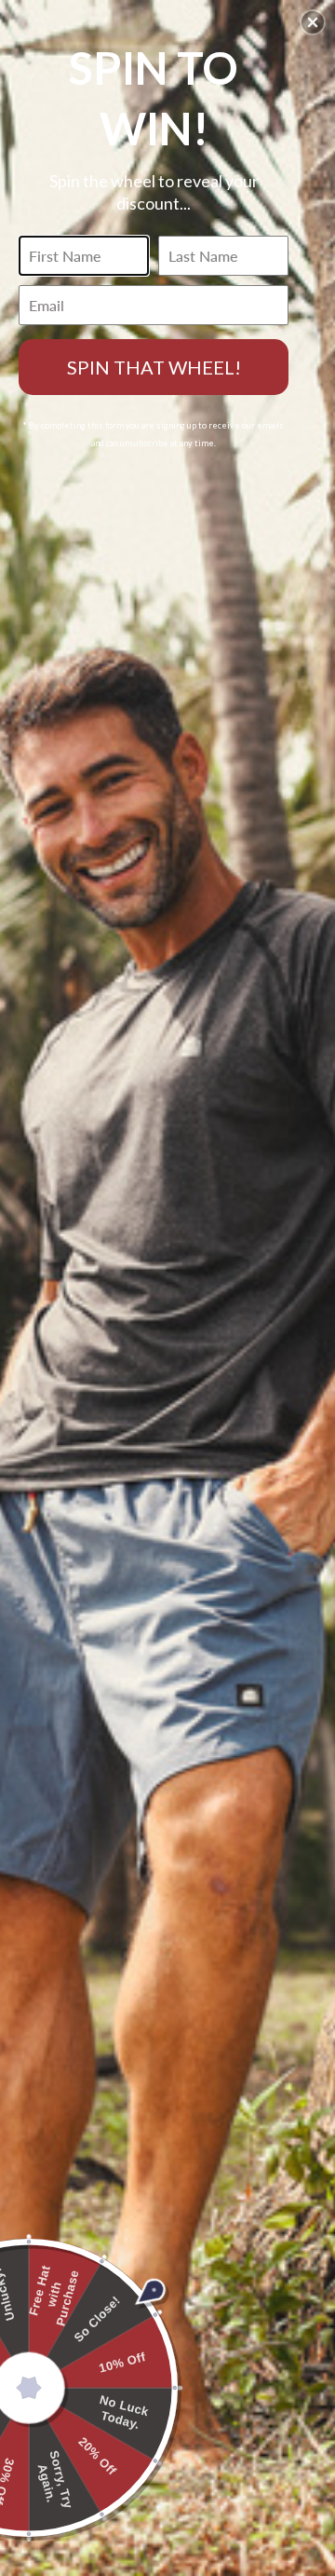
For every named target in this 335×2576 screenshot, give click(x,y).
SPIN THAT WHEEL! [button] (154, 367)
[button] (313, 22)
